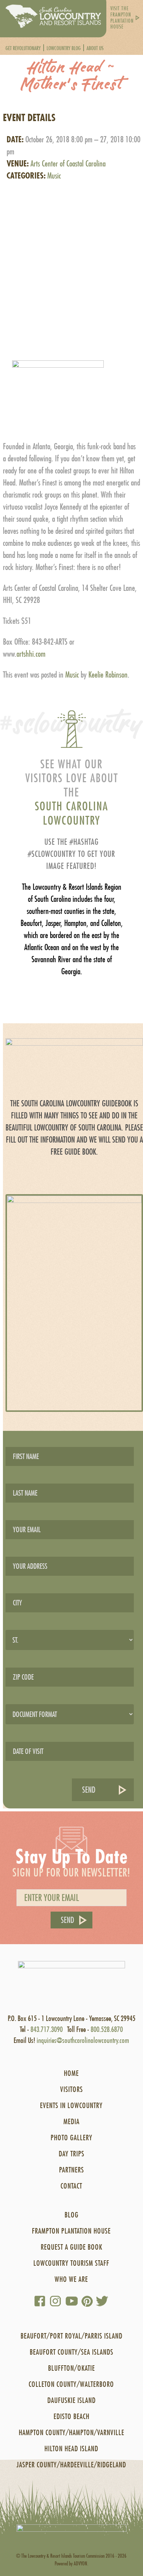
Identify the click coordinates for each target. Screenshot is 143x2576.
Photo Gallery (71, 2138)
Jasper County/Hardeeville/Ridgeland (71, 2465)
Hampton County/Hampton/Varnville (71, 2432)
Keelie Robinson (108, 675)
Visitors (71, 2089)
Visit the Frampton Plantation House (122, 18)
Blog (71, 2215)
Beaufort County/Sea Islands (71, 2352)
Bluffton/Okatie (71, 2368)
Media (71, 2121)
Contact (71, 2186)
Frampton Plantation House (71, 2231)
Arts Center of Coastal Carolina (68, 164)
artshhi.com (31, 654)
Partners (71, 2170)
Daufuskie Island (71, 2400)
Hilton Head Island (71, 2448)
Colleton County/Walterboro (71, 2384)
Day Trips (71, 2154)
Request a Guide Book (71, 2247)
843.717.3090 (47, 2029)
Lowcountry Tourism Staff (71, 2263)
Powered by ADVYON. (71, 2563)
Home (71, 2073)
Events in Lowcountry (71, 2105)
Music (54, 176)
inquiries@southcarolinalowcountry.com (83, 2040)
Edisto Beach (71, 2416)
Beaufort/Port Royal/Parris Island (71, 2336)
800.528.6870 (107, 2029)
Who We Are (71, 2279)
